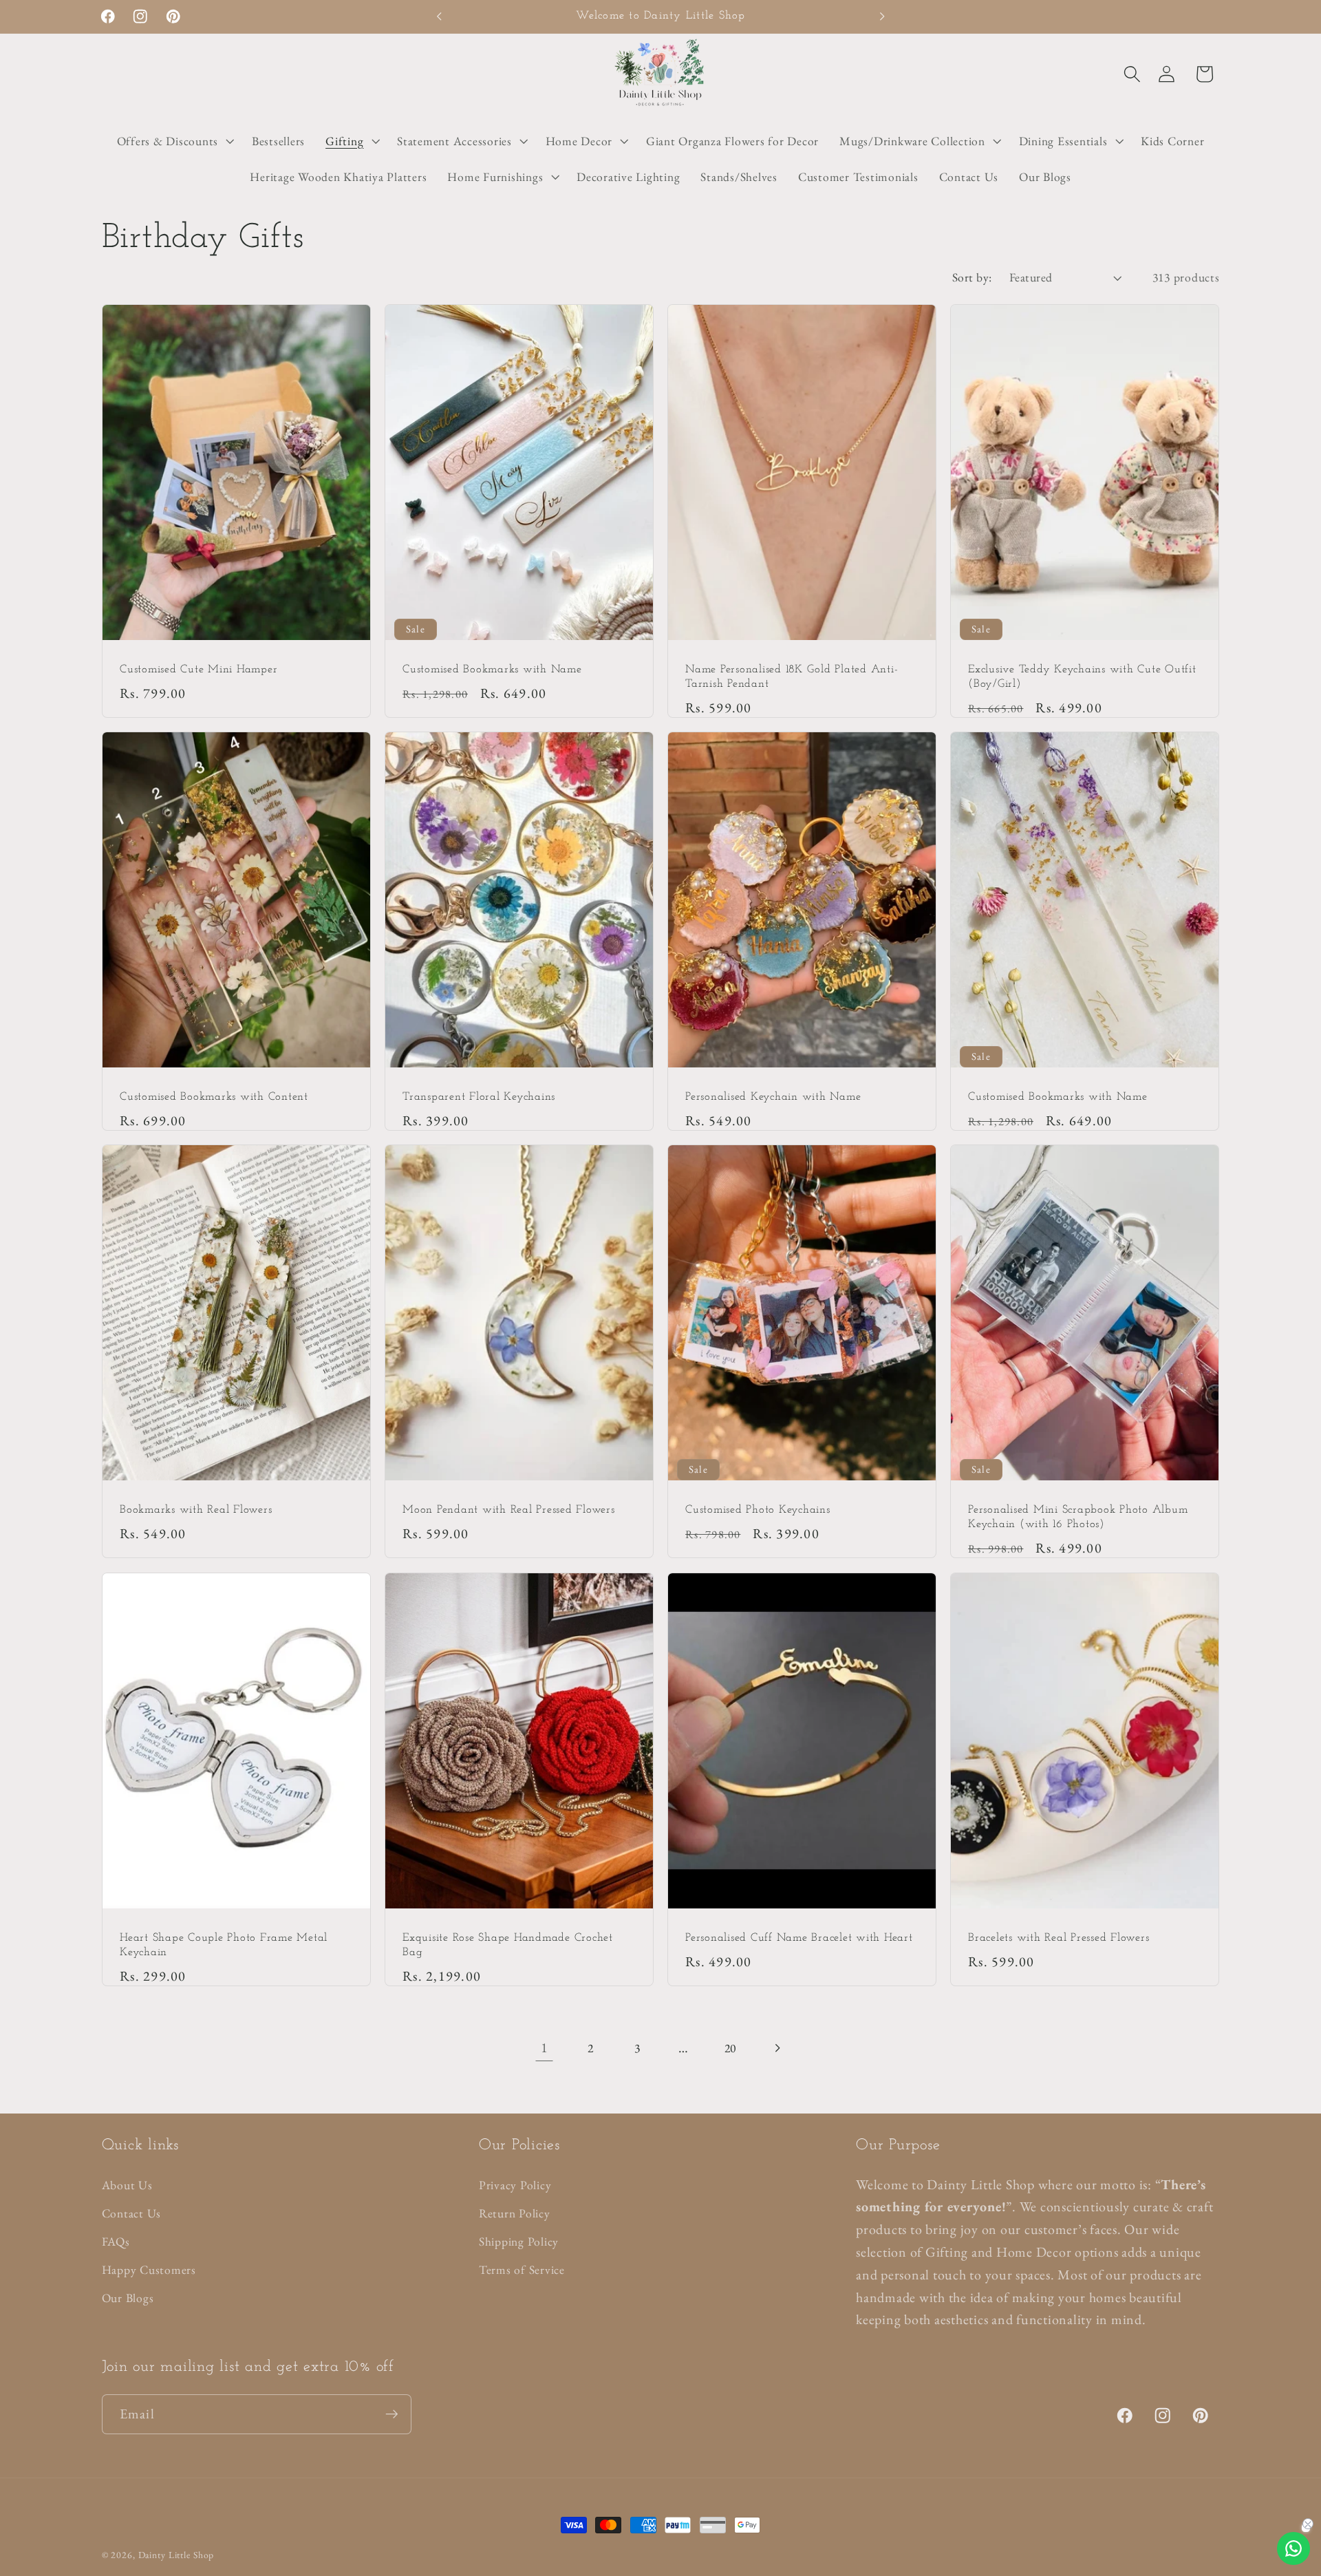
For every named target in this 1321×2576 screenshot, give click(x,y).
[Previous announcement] (439, 17)
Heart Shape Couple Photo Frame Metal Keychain (224, 1945)
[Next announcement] (882, 17)
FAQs (116, 2241)
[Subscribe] (392, 2414)
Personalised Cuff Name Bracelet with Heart (799, 1938)
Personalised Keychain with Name (773, 1097)
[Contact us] (1293, 2548)
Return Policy (515, 2213)
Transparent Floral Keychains (479, 1097)
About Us (127, 2185)
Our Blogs (128, 2298)
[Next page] (776, 2048)
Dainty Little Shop (176, 2555)
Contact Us (132, 2213)
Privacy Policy (515, 2185)
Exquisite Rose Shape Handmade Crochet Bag (508, 1945)
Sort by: (972, 277)
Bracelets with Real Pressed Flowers (1059, 1938)
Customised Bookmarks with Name (492, 670)
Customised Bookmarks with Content (214, 1097)
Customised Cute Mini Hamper (198, 670)
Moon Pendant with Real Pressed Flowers (509, 1511)
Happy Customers (149, 2269)
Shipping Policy (519, 2241)
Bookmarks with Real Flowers (196, 1511)
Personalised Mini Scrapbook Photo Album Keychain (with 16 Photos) (1078, 1518)
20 (731, 2048)
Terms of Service (522, 2269)
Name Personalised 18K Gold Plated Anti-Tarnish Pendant (792, 677)
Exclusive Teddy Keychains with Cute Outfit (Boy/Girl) (1082, 677)
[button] (1132, 74)
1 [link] (545, 2047)
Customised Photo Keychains (758, 1511)
